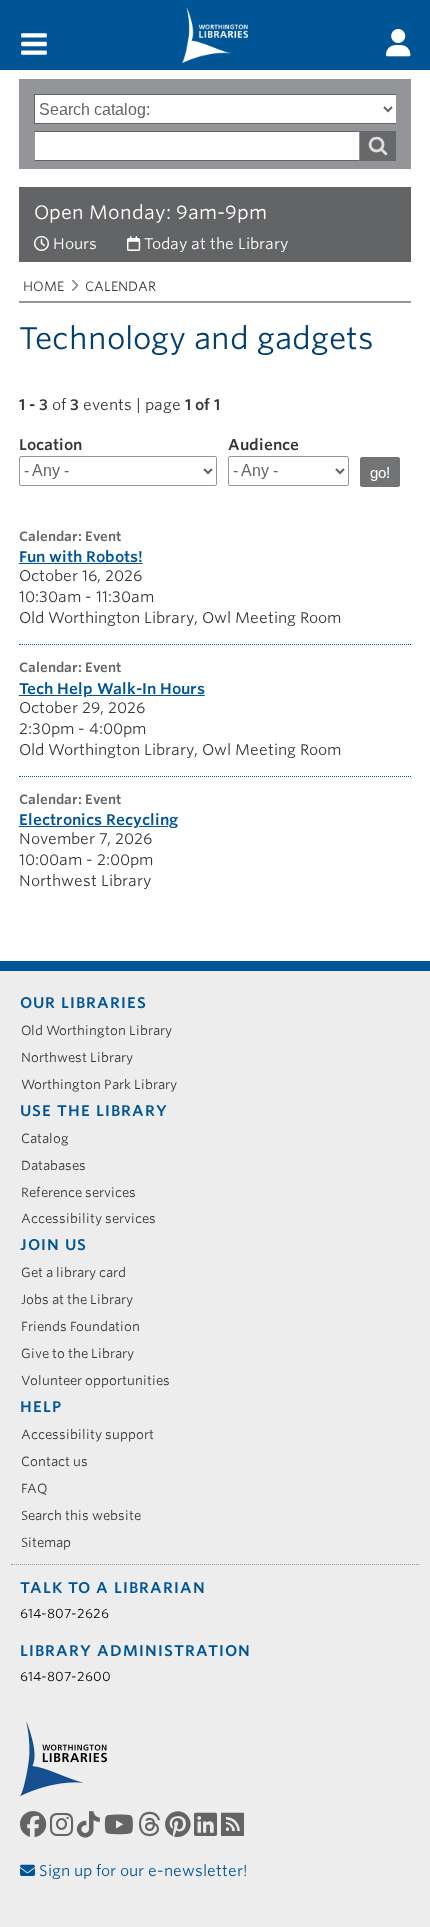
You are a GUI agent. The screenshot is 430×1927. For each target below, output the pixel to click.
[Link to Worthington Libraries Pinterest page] (179, 1825)
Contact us (61, 1461)
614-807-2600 (65, 1676)
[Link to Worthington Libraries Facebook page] (35, 1825)
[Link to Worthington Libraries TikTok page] (90, 1825)
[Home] (215, 35)
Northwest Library (84, 1057)
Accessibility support (94, 1434)
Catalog (52, 1138)
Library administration (135, 1651)
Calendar (120, 286)
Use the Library (94, 1111)
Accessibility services (95, 1218)
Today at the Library (216, 244)
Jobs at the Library (84, 1299)
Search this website (88, 1515)
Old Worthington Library (103, 1030)
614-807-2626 (64, 1613)
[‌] (398, 43)
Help (41, 1407)
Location (50, 445)
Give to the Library (84, 1353)
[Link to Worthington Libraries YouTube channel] (121, 1825)
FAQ (41, 1488)
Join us (53, 1245)
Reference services (85, 1192)
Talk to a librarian (113, 1588)
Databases (60, 1165)
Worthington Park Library (106, 1084)
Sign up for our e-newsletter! (141, 1871)
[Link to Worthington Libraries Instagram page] (63, 1825)
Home (43, 286)
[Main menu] (34, 45)
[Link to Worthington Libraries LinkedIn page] (207, 1825)
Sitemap (53, 1542)
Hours (75, 244)
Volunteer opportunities (102, 1380)
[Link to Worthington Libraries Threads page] (151, 1825)
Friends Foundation (87, 1326)
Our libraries (83, 1003)
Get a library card (80, 1272)
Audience (263, 445)
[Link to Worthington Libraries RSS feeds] (234, 1825)
